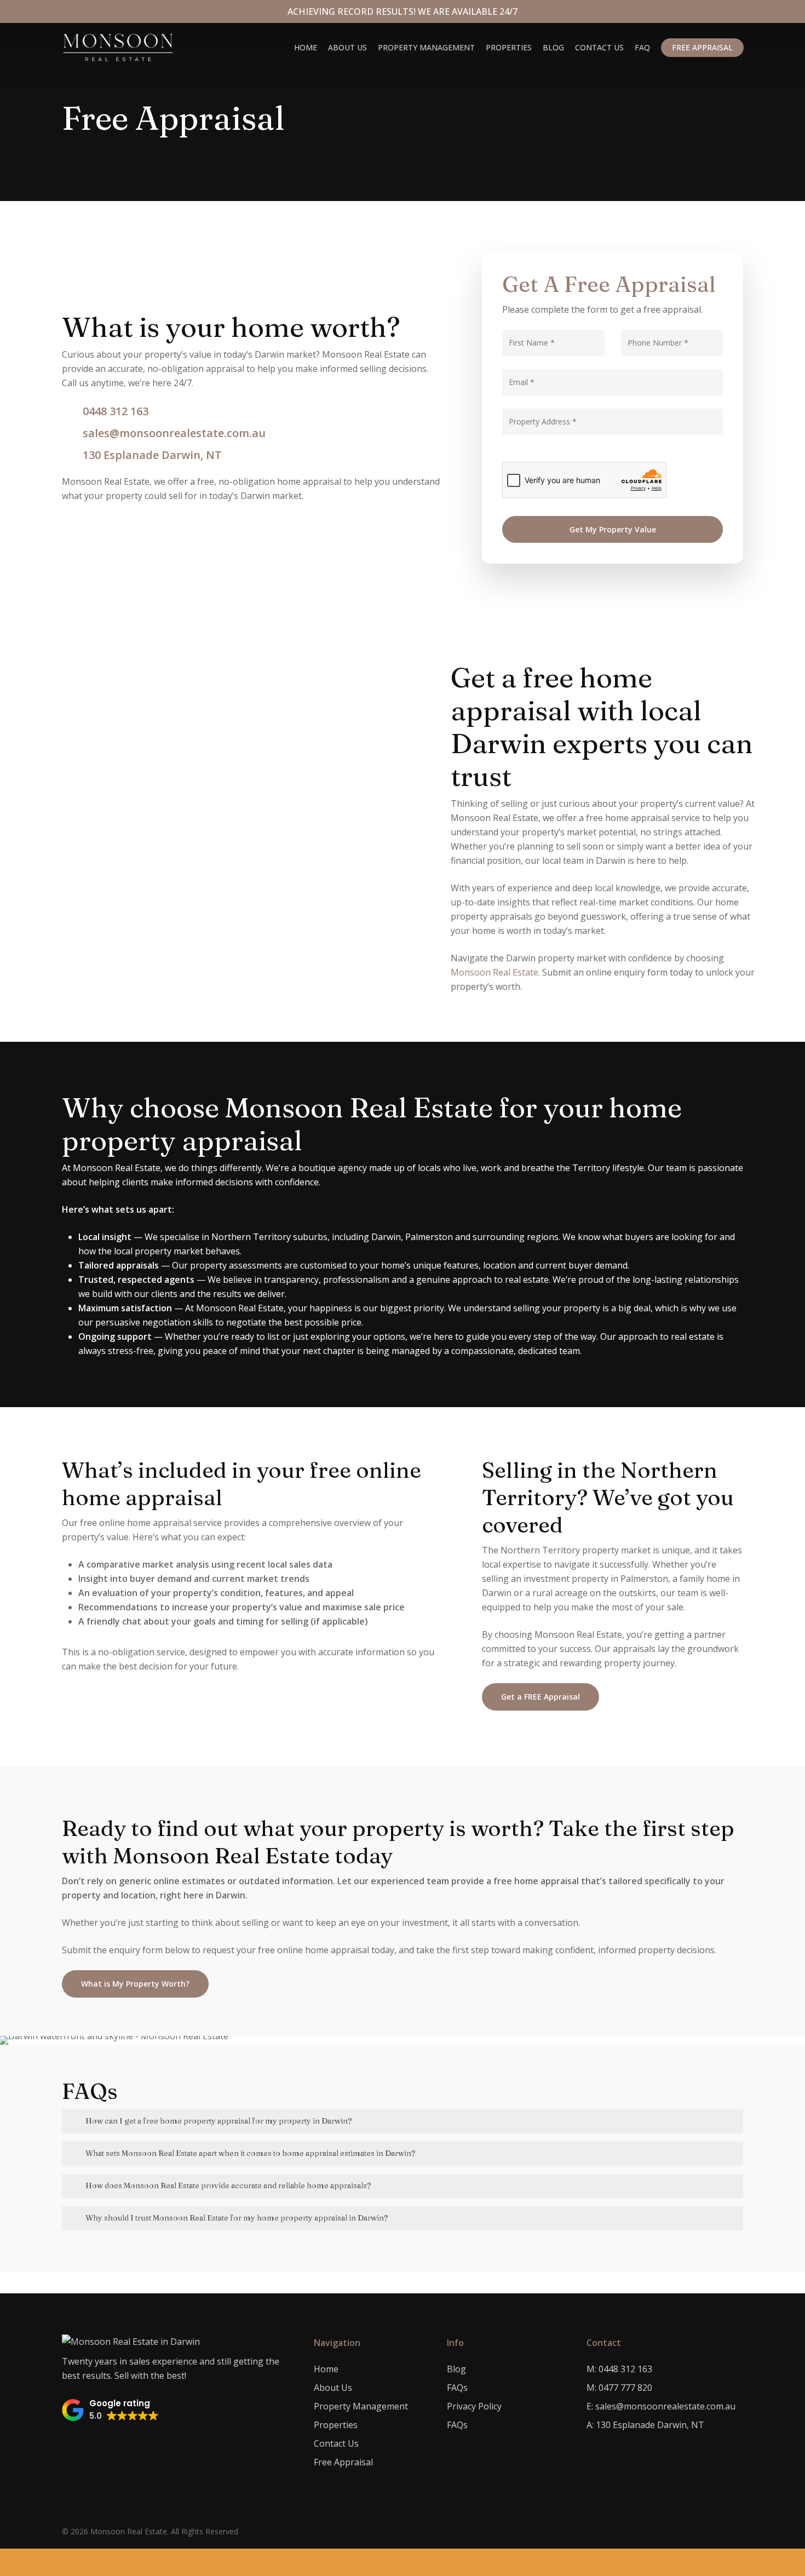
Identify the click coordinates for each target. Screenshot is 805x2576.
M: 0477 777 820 (619, 2388)
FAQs (457, 2388)
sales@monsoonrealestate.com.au (174, 433)
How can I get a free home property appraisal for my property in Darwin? (219, 2121)
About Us (333, 2388)
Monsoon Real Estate (495, 972)
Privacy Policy (474, 2406)
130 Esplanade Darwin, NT (152, 455)
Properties (336, 2425)
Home (326, 2369)
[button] (110, 2410)
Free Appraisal (343, 2462)
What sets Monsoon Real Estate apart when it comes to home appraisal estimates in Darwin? (250, 2153)
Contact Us (336, 2443)
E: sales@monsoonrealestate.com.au (661, 2406)
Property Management (361, 2406)
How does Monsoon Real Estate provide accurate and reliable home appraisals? (228, 2185)
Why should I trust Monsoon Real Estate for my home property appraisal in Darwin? (237, 2218)
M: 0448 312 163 (619, 2369)
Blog (456, 2369)
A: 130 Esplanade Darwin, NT (645, 2425)
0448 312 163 (116, 411)
